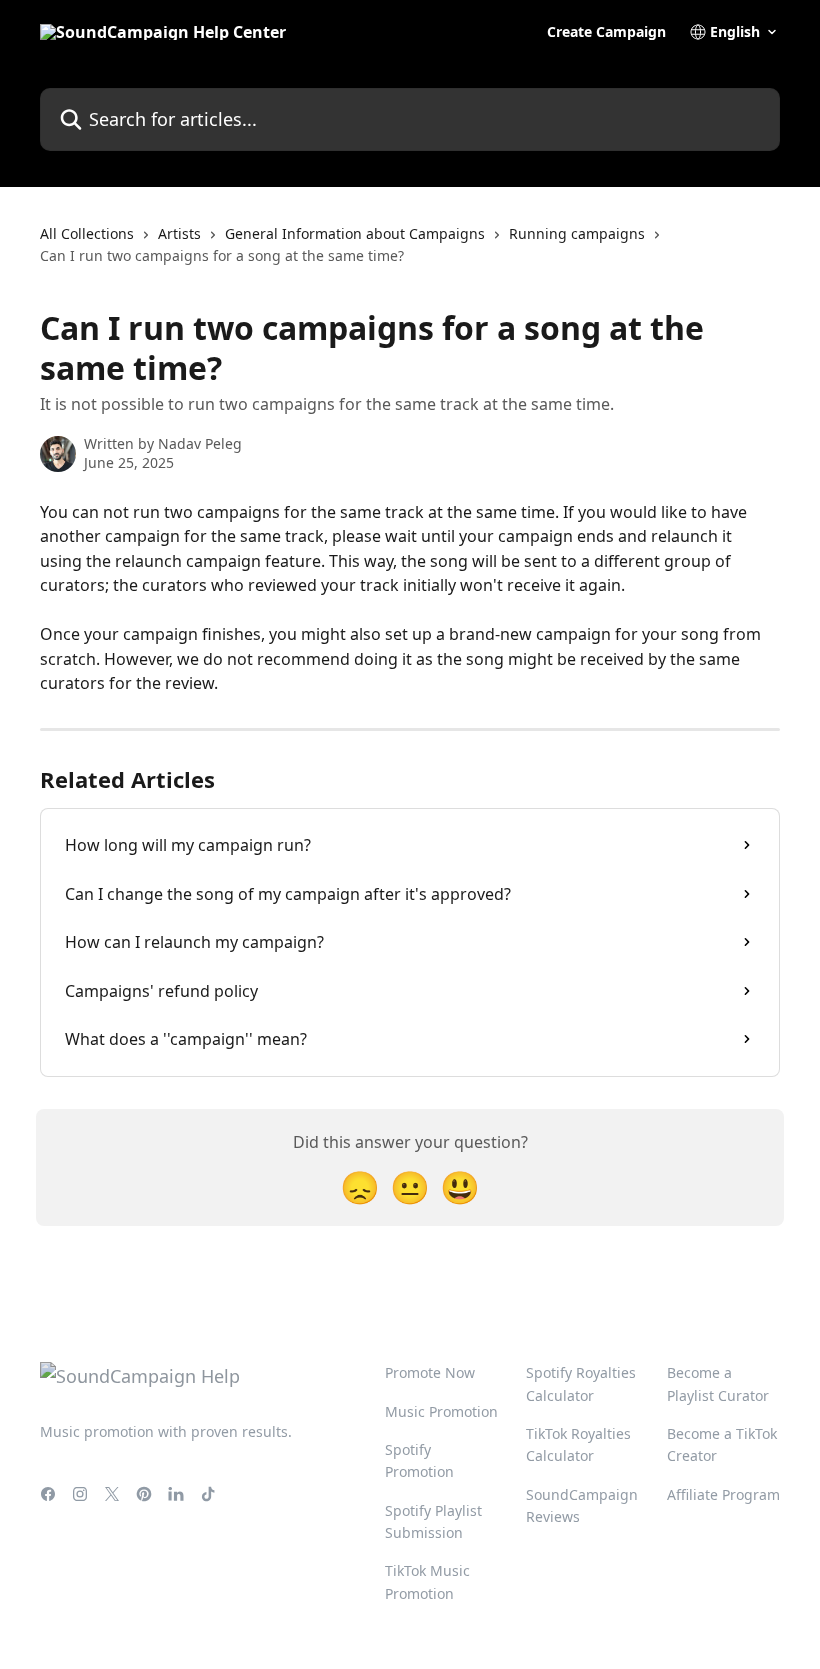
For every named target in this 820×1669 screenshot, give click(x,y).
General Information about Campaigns (355, 233)
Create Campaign (606, 32)
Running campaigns (577, 233)
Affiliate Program (723, 1494)
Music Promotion (441, 1411)
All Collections (87, 233)
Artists (179, 233)
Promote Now (430, 1372)
